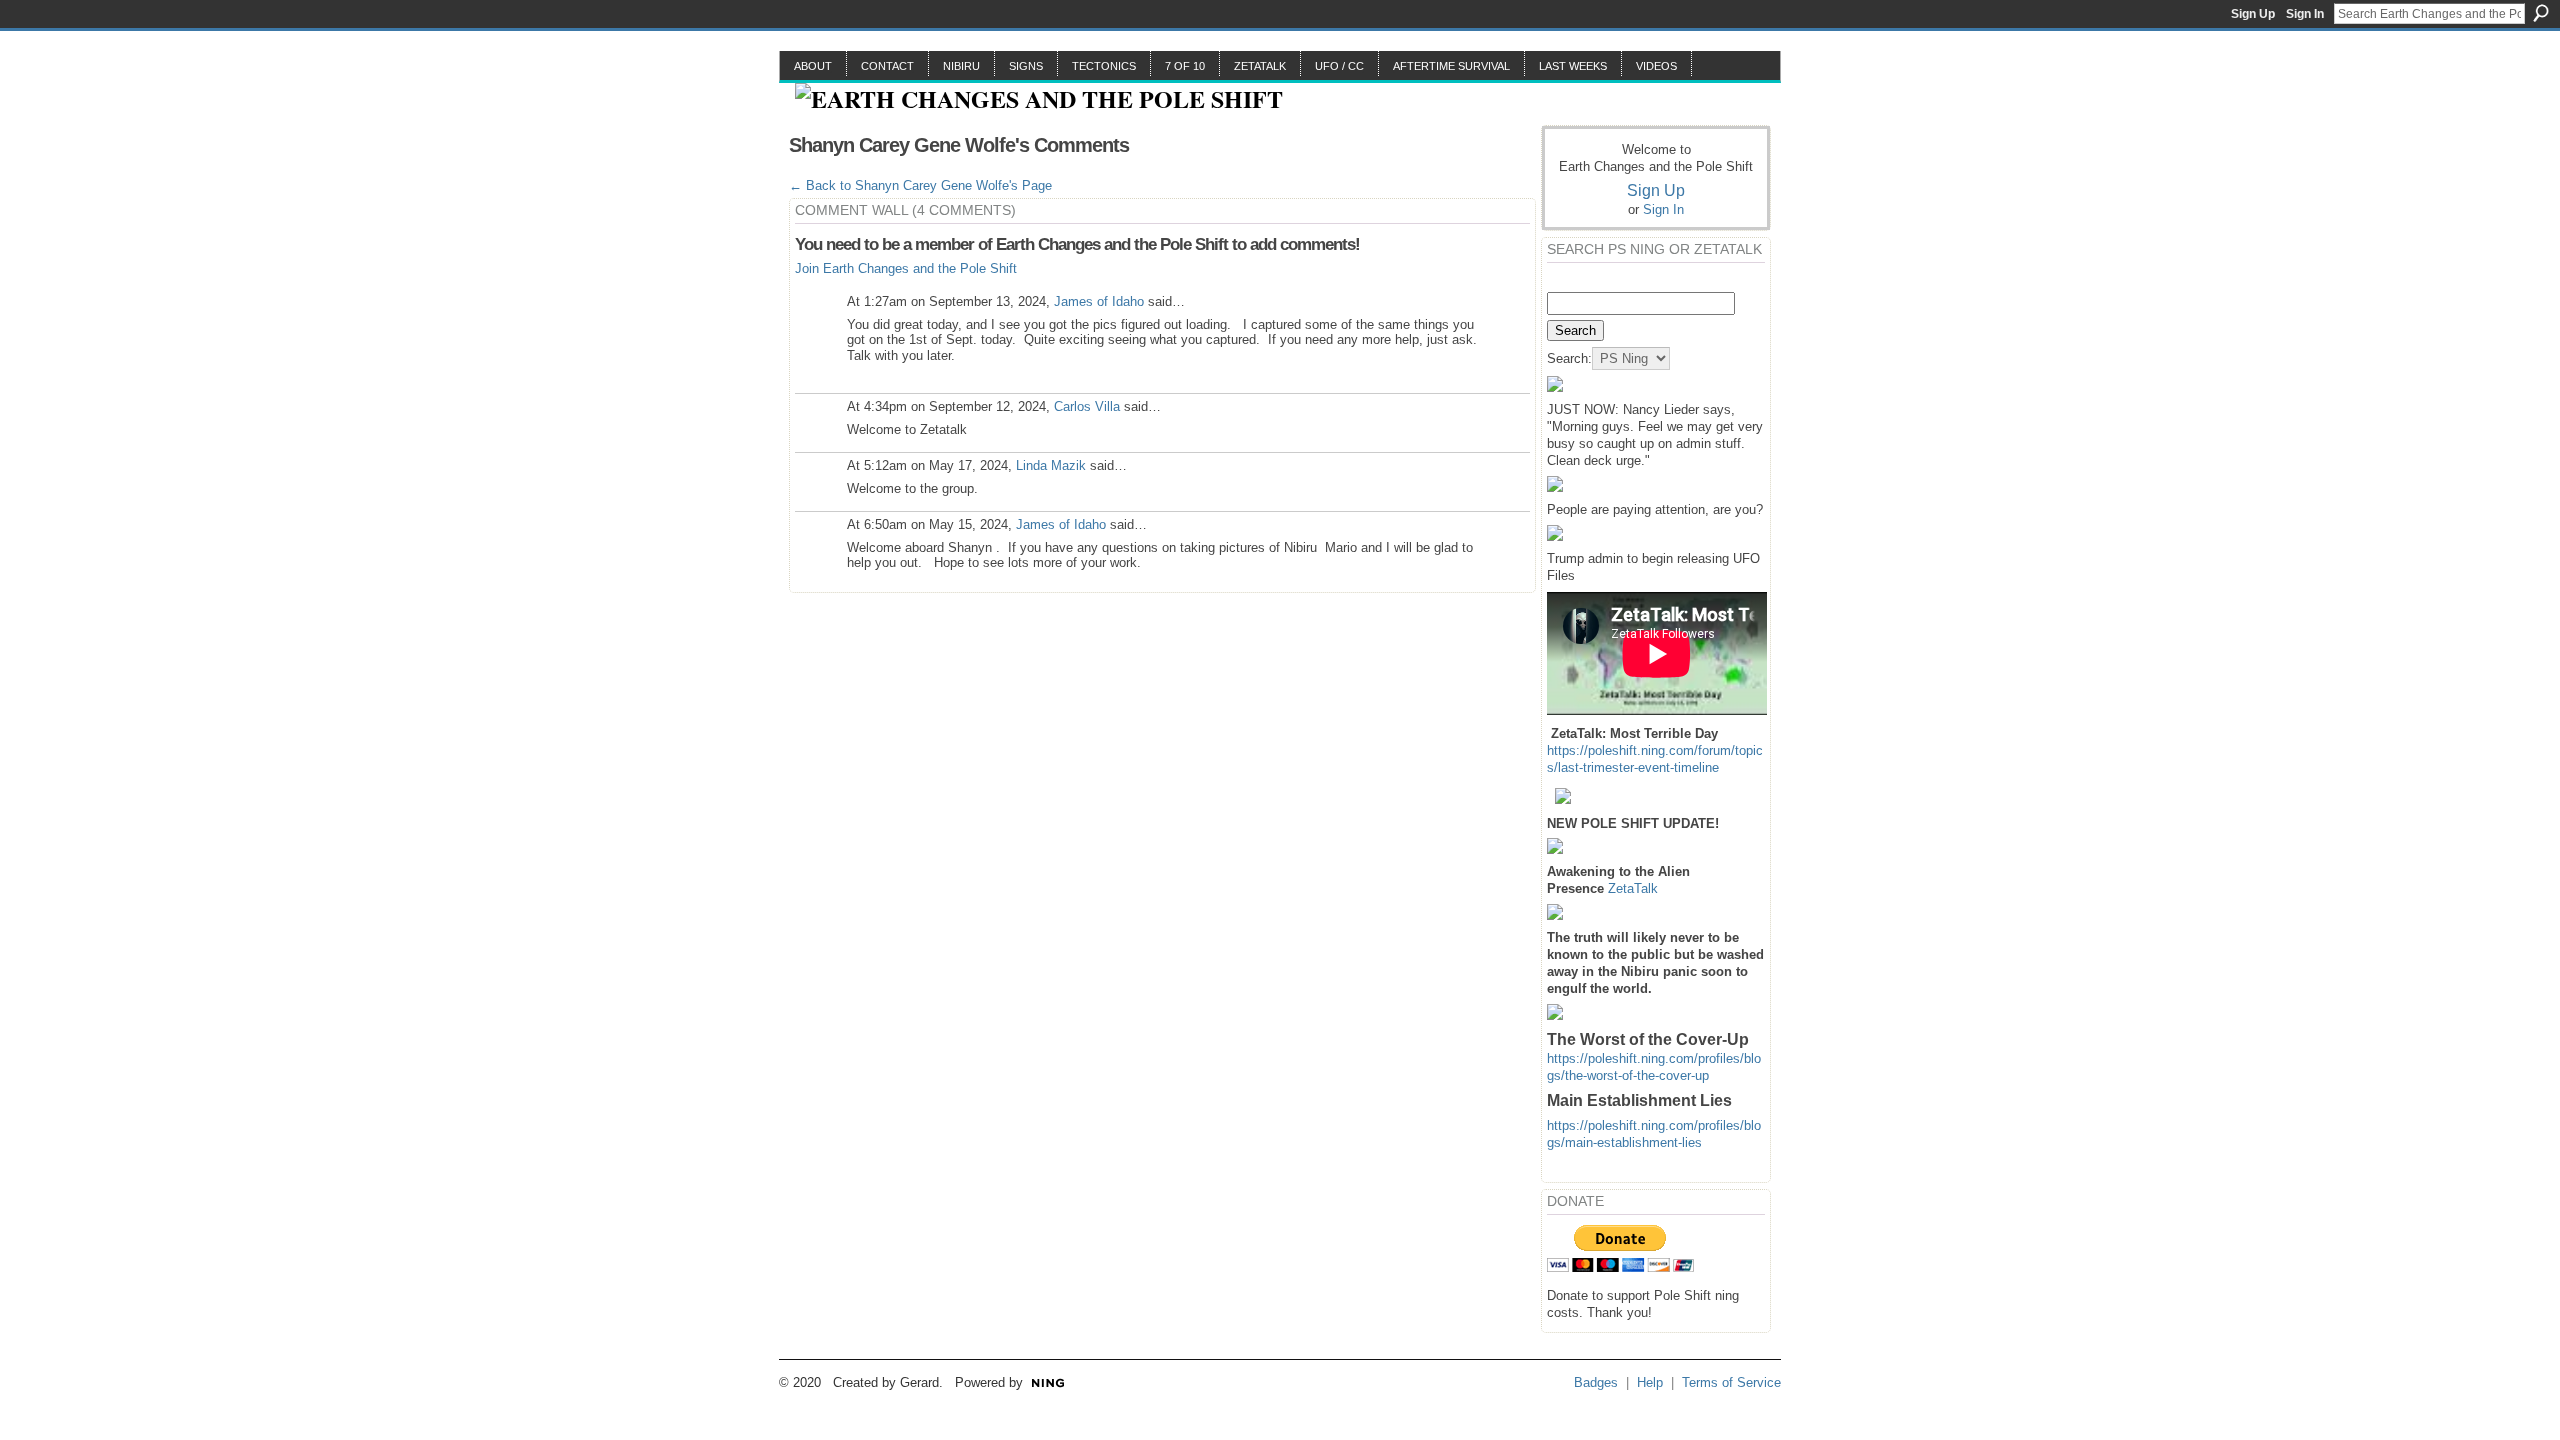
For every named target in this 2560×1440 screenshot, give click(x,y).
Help (1650, 1382)
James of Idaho (1099, 301)
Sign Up (2253, 14)
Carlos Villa (1087, 406)
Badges (1596, 1382)
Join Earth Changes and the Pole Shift (906, 268)
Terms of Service (1731, 1382)
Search (2541, 13)
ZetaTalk (1633, 888)
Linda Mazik (1051, 465)
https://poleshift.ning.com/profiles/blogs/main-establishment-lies (1654, 1134)
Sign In (2305, 14)
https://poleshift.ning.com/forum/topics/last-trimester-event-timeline (1655, 759)
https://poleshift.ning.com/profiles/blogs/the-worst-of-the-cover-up (1654, 1067)
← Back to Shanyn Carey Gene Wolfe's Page (920, 185)
